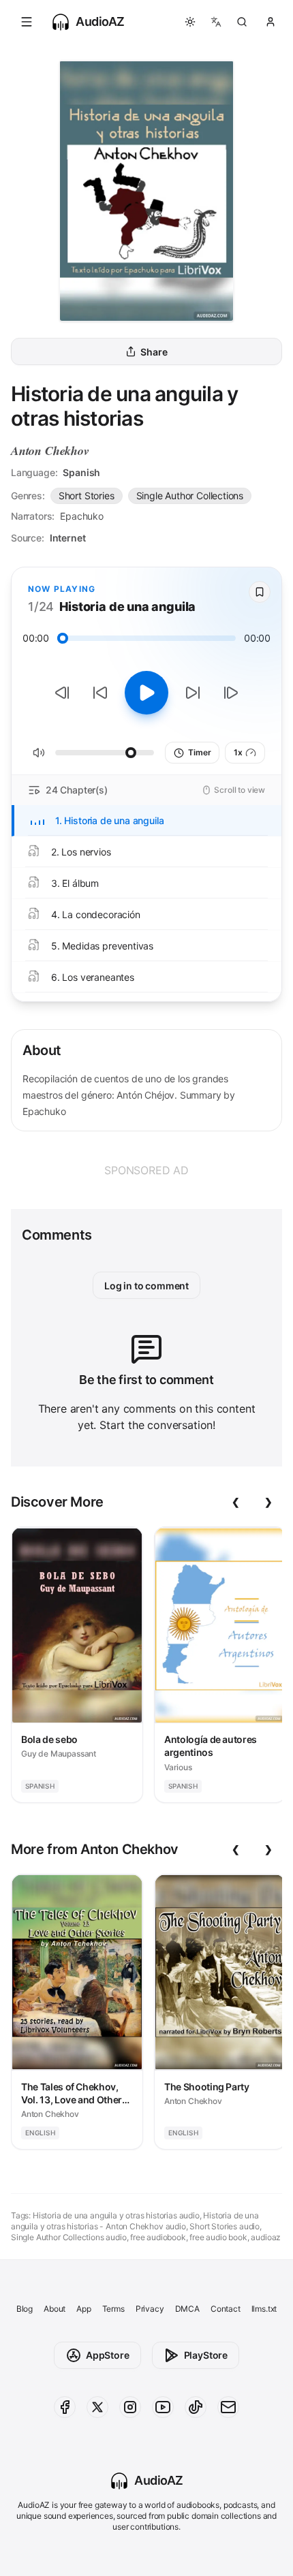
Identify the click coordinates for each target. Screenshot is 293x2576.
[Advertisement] (146, 1170)
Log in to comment (146, 1286)
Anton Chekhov (50, 451)
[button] (27, 22)
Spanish (81, 472)
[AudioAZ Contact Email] (228, 2407)
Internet (68, 538)
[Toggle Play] (146, 693)
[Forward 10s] (193, 693)
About (55, 2309)
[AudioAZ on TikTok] (196, 2407)
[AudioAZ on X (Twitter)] (97, 2407)
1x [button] (238, 752)
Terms (113, 2309)
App (83, 2309)
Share (154, 352)
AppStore (108, 2355)
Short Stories (87, 496)
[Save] (260, 592)
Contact (226, 2309)
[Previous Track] (62, 693)
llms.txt (264, 2309)
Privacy (150, 2309)
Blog (25, 2309)
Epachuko (82, 516)
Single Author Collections (190, 496)
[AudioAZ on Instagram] (130, 2407)
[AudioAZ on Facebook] (65, 2407)
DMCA (187, 2309)
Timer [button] (199, 752)
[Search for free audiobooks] (242, 22)
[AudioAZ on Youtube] (163, 2407)
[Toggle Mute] (39, 753)
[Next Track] (231, 693)
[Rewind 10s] (100, 693)
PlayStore (206, 2355)
